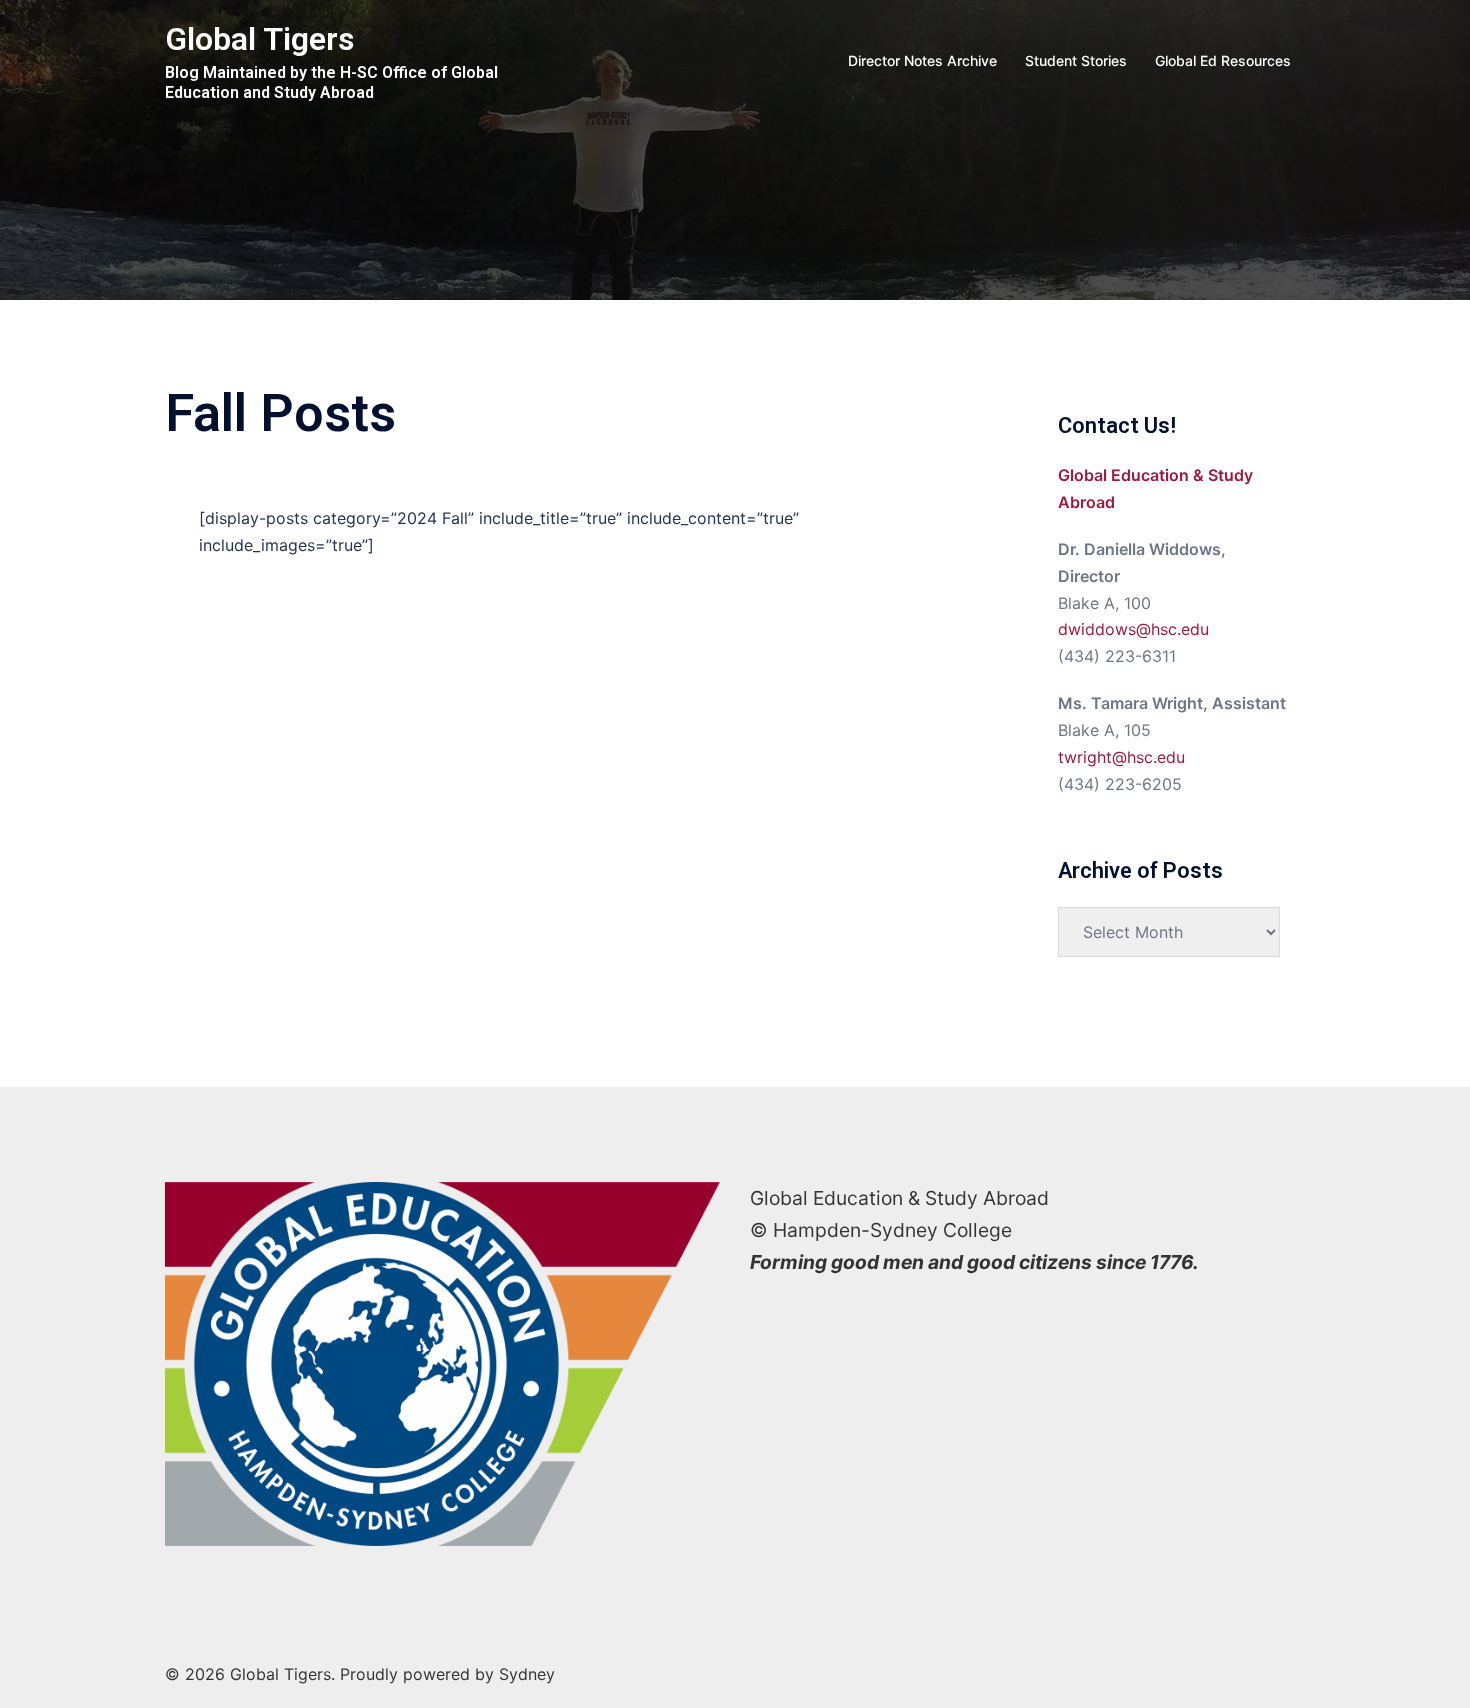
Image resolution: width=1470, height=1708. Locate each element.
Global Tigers (259, 39)
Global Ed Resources (1223, 60)
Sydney (527, 1674)
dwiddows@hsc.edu (1133, 629)
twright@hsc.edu (1121, 757)
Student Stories (1076, 60)
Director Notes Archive (922, 60)
